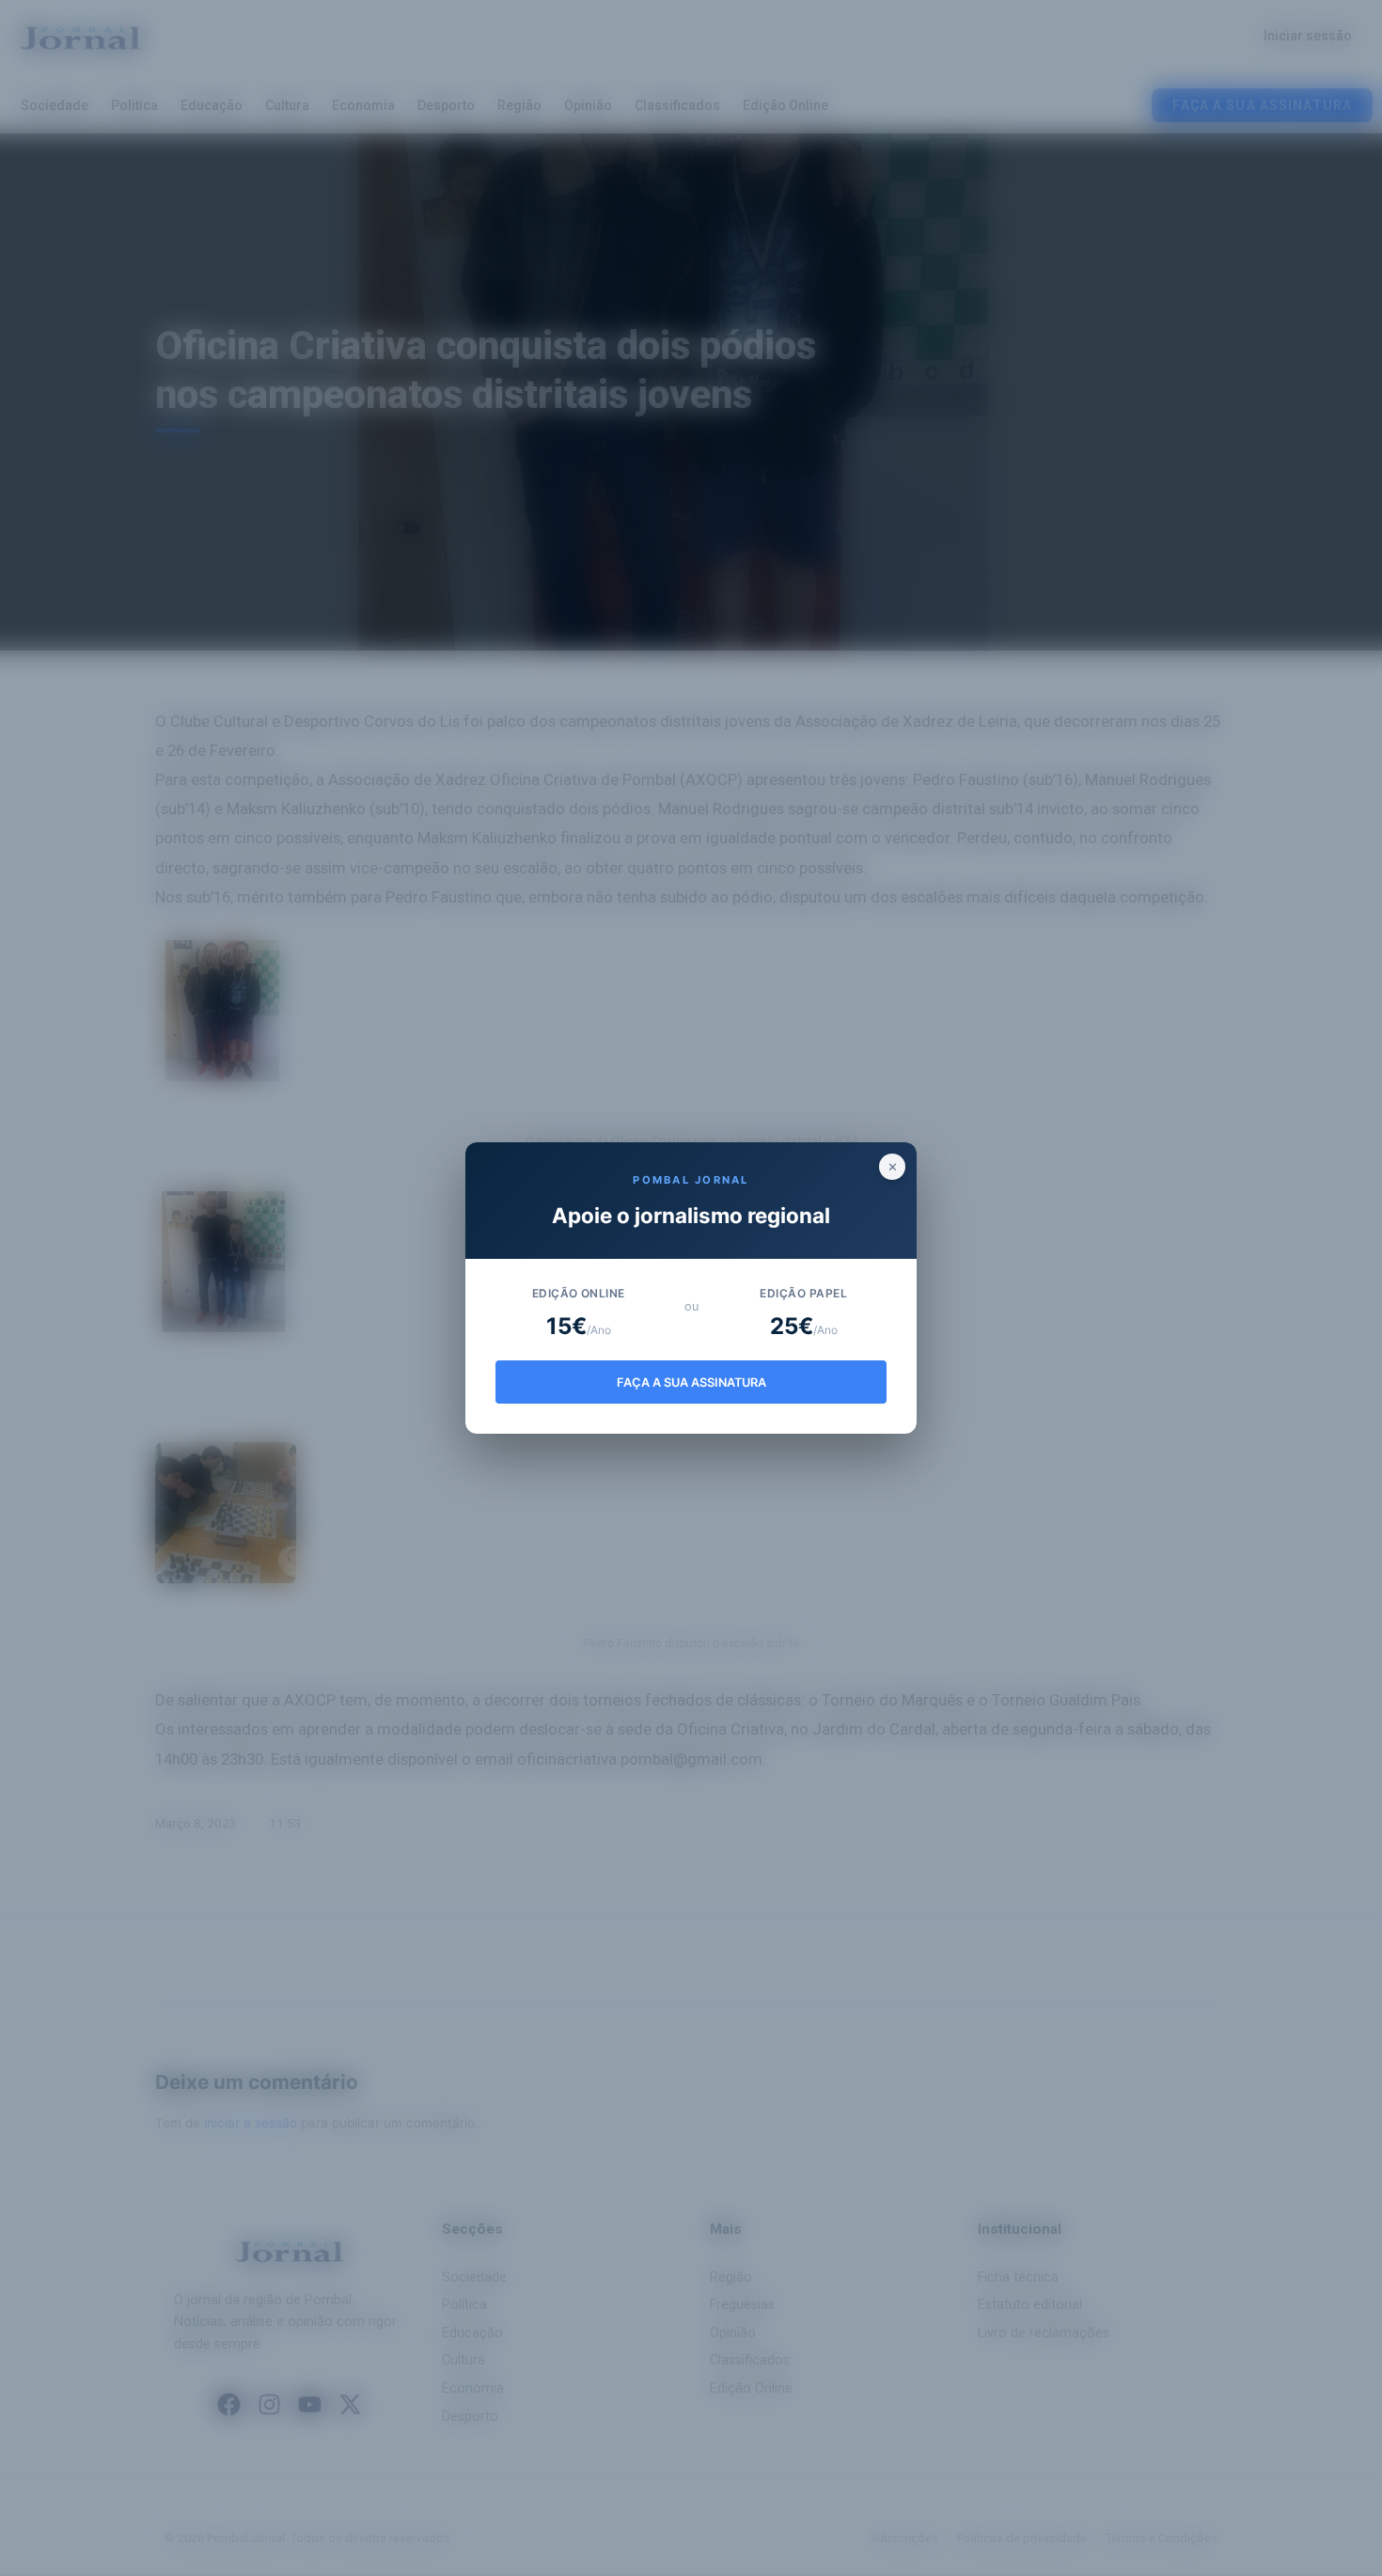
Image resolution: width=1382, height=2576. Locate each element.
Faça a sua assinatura (691, 1382)
